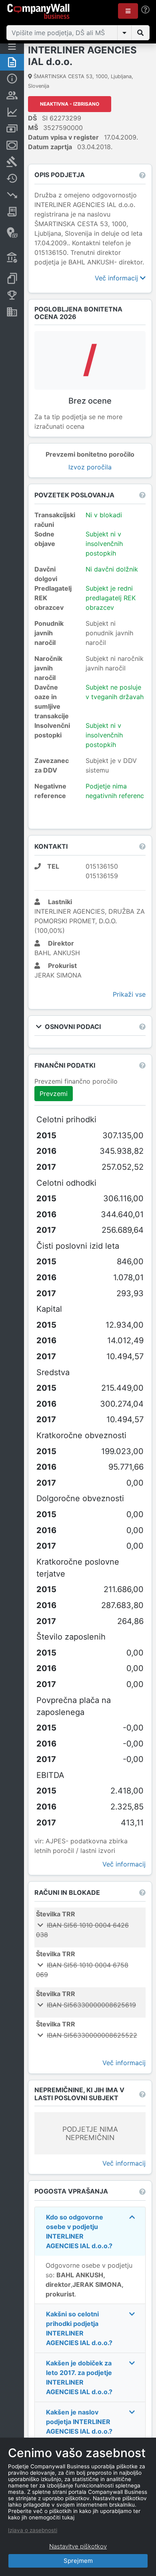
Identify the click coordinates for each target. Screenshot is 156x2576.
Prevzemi (54, 1094)
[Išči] (140, 33)
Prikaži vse (129, 994)
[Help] (145, 10)
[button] (128, 11)
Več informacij (117, 278)
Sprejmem (78, 2561)
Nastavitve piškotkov (78, 2546)
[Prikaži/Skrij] (124, 33)
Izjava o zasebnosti (33, 2530)
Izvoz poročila (90, 467)
